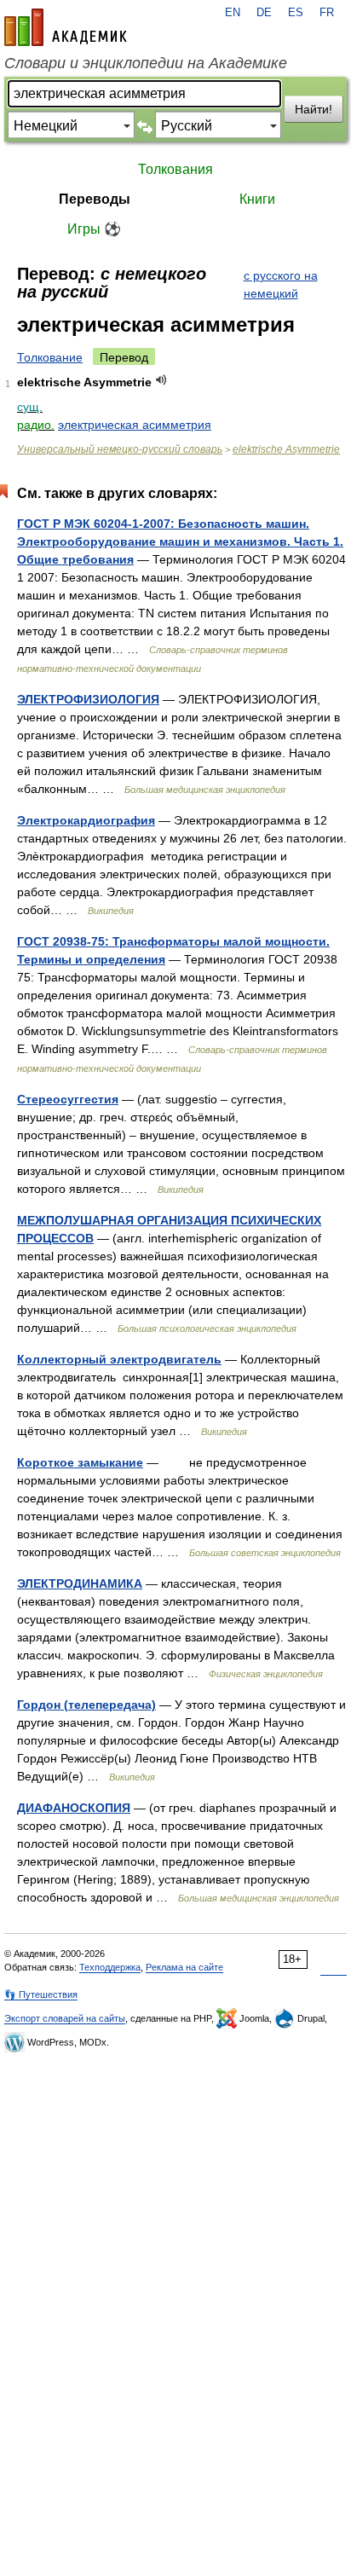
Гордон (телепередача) (86, 1705)
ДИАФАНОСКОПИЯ (74, 1808)
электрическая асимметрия (135, 425)
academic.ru (66, 27)
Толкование (50, 357)
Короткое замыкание (80, 1462)
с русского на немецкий (281, 284)
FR (327, 13)
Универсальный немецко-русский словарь (120, 449)
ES (296, 13)
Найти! (314, 109)
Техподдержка (110, 1967)
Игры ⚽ (94, 229)
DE (264, 13)
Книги (257, 199)
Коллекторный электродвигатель (119, 1359)
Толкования (175, 169)
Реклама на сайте (184, 1967)
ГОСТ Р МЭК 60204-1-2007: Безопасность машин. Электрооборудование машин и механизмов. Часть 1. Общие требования (180, 541)
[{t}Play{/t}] (161, 380)
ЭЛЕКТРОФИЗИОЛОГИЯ (88, 699)
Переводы (95, 199)
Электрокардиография (86, 820)
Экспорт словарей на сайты (65, 2018)
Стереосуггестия (68, 1099)
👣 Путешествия (41, 1994)
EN (233, 13)
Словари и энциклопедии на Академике (146, 63)
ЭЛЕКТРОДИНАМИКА (80, 1583)
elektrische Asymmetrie (286, 449)
